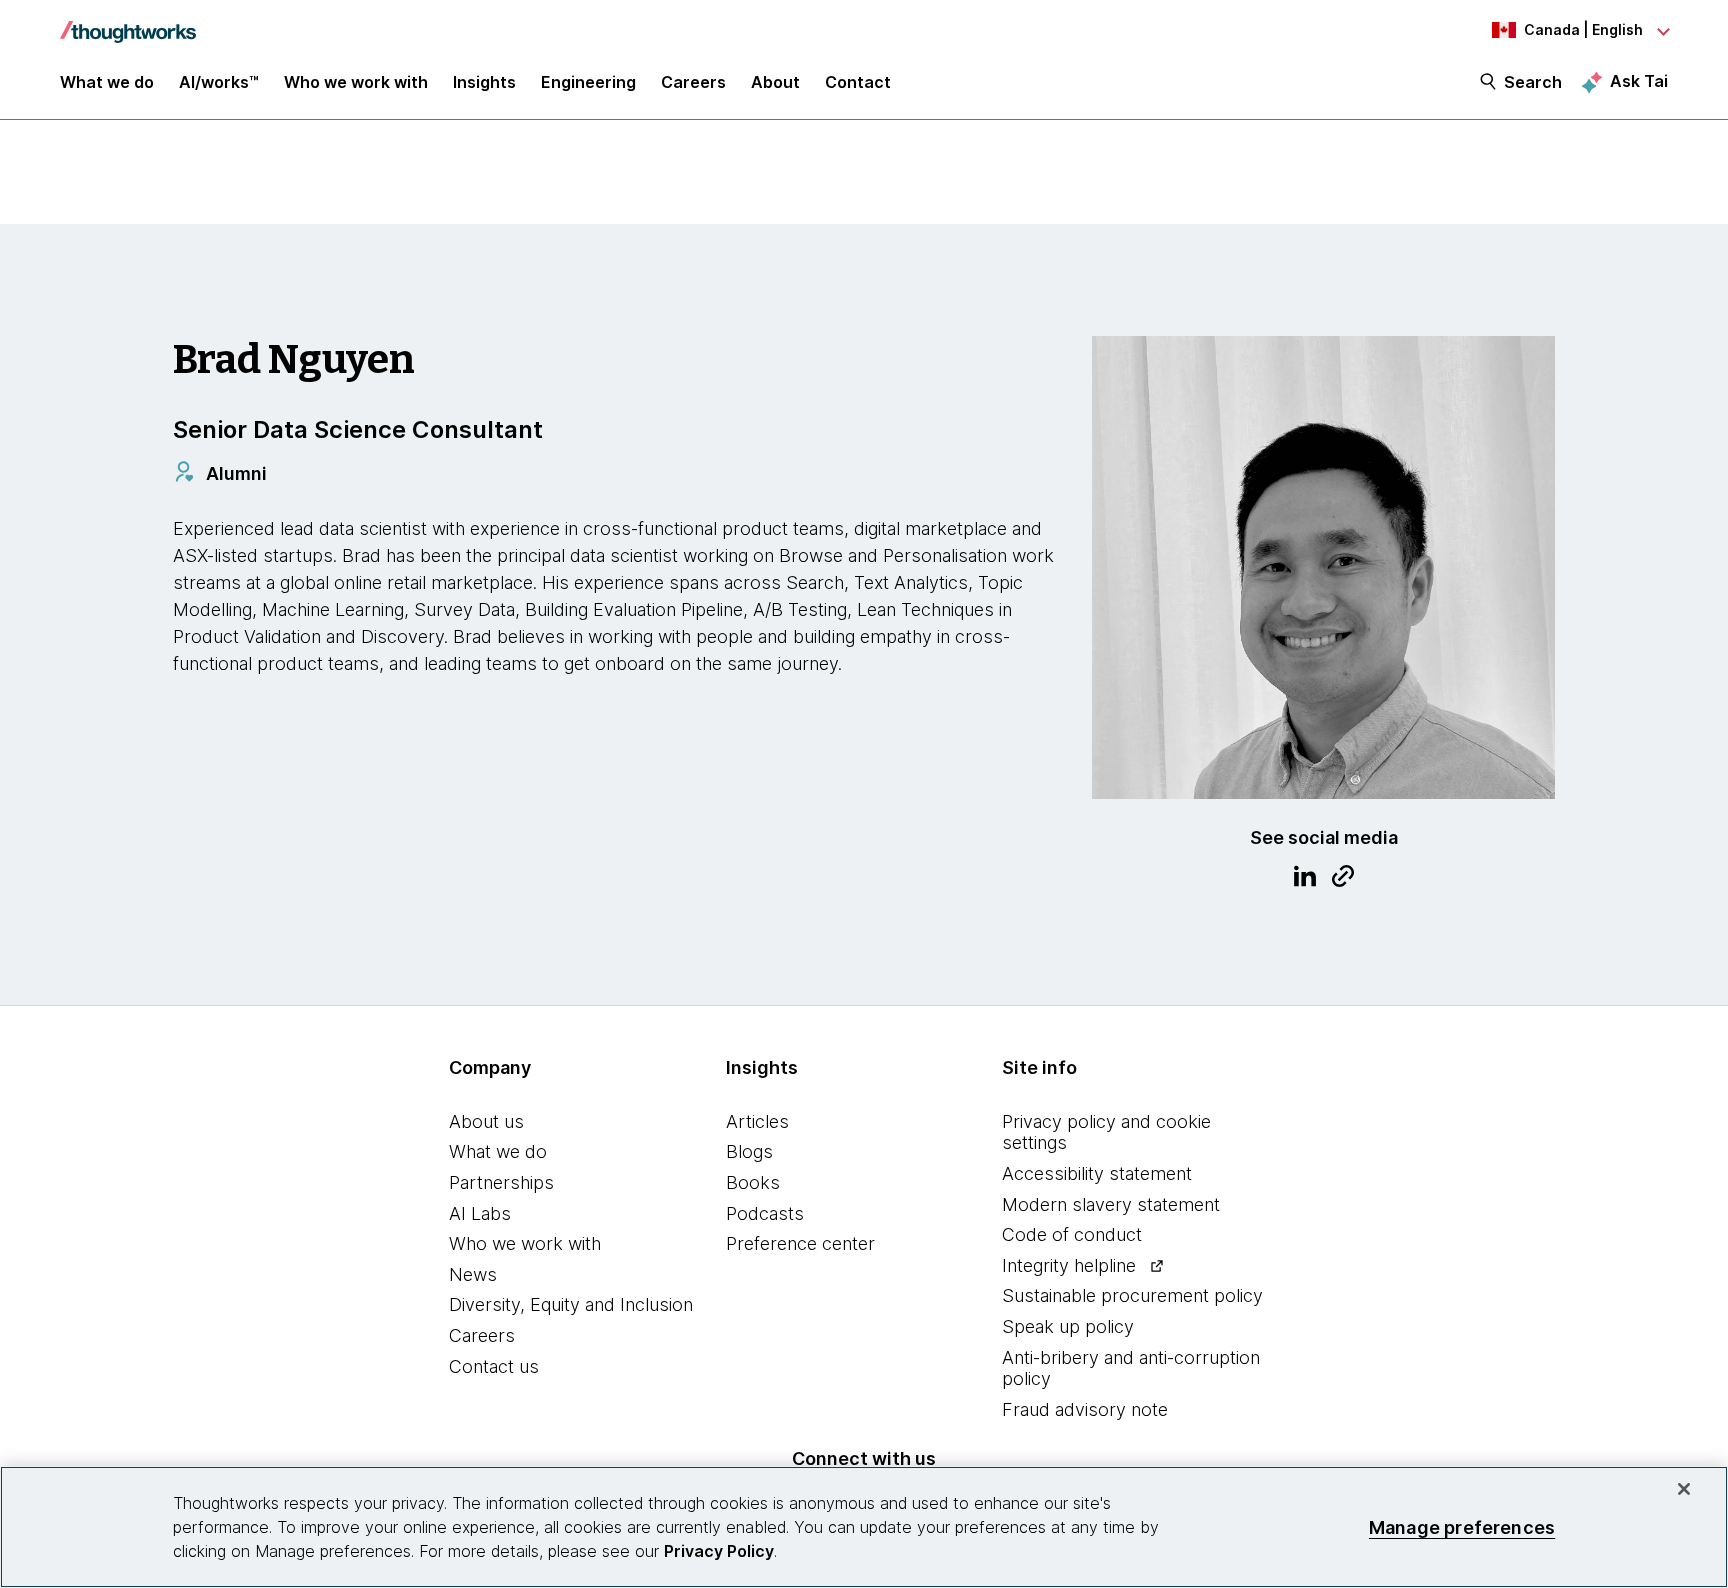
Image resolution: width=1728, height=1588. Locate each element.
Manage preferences (1462, 1526)
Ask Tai (1639, 81)
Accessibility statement (1097, 1173)
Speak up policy (1068, 1326)
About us (486, 1121)
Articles (757, 1121)
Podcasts (765, 1213)
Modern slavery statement (1111, 1204)
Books (753, 1182)
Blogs (749, 1151)
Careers (482, 1335)
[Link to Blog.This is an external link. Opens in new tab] (1343, 879)
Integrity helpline (1069, 1265)
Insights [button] (484, 82)
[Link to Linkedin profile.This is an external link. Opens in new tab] (1305, 879)
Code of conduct (1072, 1234)
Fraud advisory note (1085, 1409)
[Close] (1684, 1489)
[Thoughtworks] (128, 22)
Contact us (494, 1366)
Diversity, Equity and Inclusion (571, 1304)
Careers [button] (693, 82)
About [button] (775, 82)
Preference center (800, 1243)
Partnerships (501, 1182)
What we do (498, 1151)
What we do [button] (107, 82)
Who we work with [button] (356, 82)
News (473, 1274)
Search (1533, 82)
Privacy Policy (719, 1551)
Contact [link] (858, 82)
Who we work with (525, 1243)
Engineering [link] (588, 82)
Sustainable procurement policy (1132, 1295)
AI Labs (480, 1213)
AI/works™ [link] (219, 82)
